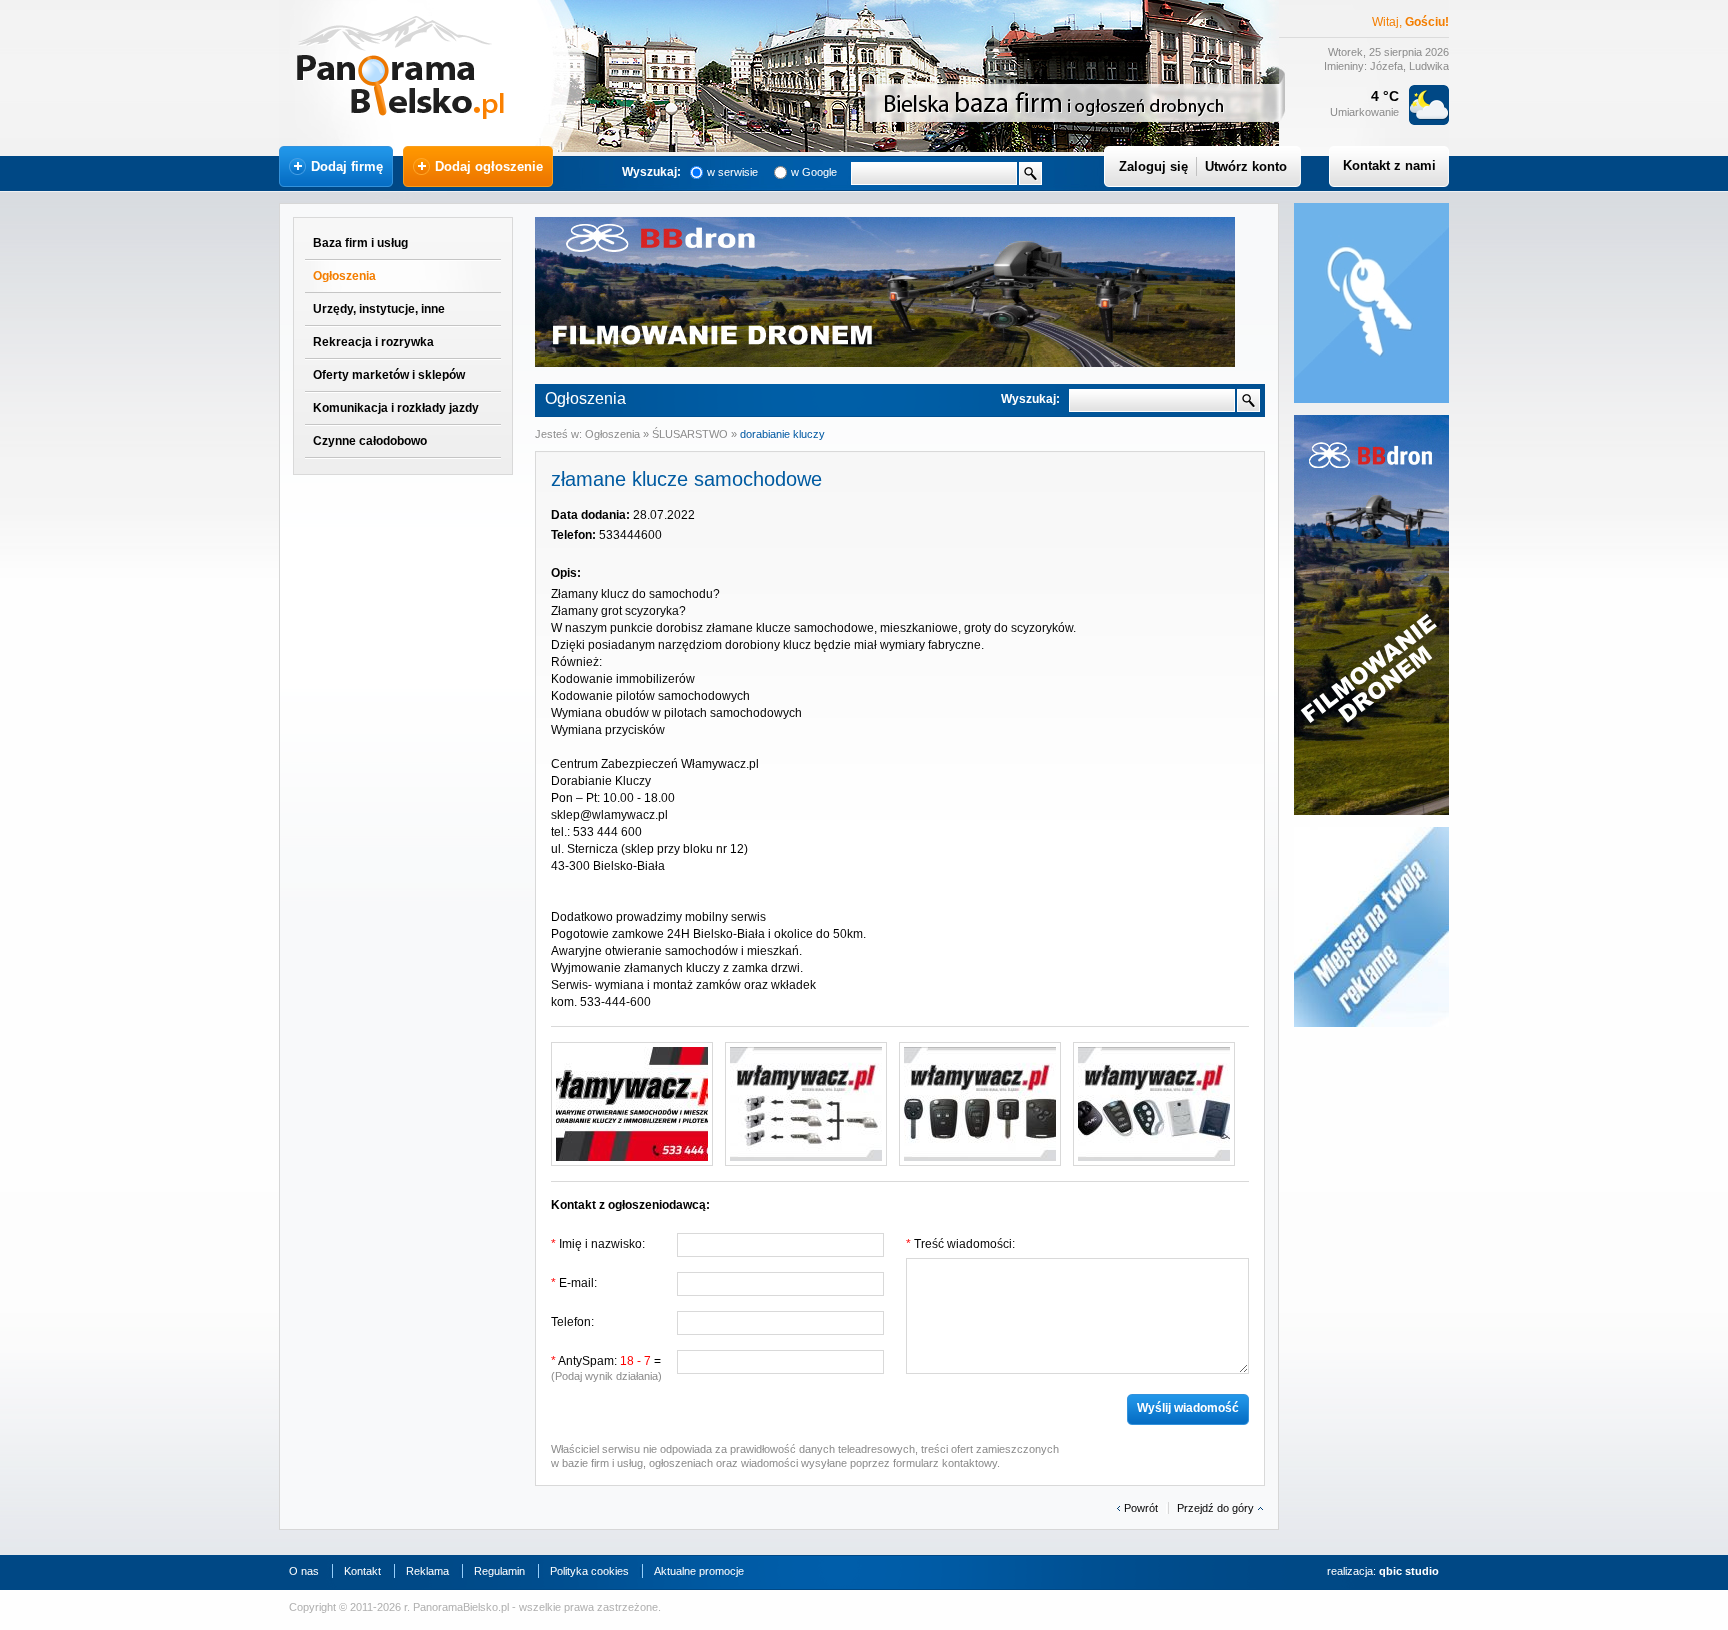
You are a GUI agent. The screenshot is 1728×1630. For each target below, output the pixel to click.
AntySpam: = (606, 1368)
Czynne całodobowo (370, 441)
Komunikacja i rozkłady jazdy (396, 408)
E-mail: (574, 1283)
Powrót (1141, 1508)
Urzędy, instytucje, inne (379, 309)
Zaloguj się (1153, 166)
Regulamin (499, 1571)
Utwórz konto (1246, 166)
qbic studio (1409, 1571)
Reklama (427, 1571)
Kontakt (362, 1571)
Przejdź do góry (1215, 1508)
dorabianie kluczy (782, 434)
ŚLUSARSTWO (690, 434)
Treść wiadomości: (960, 1244)
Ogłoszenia (344, 276)
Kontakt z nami (1389, 165)
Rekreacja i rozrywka (373, 342)
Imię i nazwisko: (598, 1244)
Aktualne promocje (699, 1571)
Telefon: (572, 1322)
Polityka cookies (589, 1571)
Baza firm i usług (360, 243)
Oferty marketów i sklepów (389, 375)
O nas (304, 1571)
